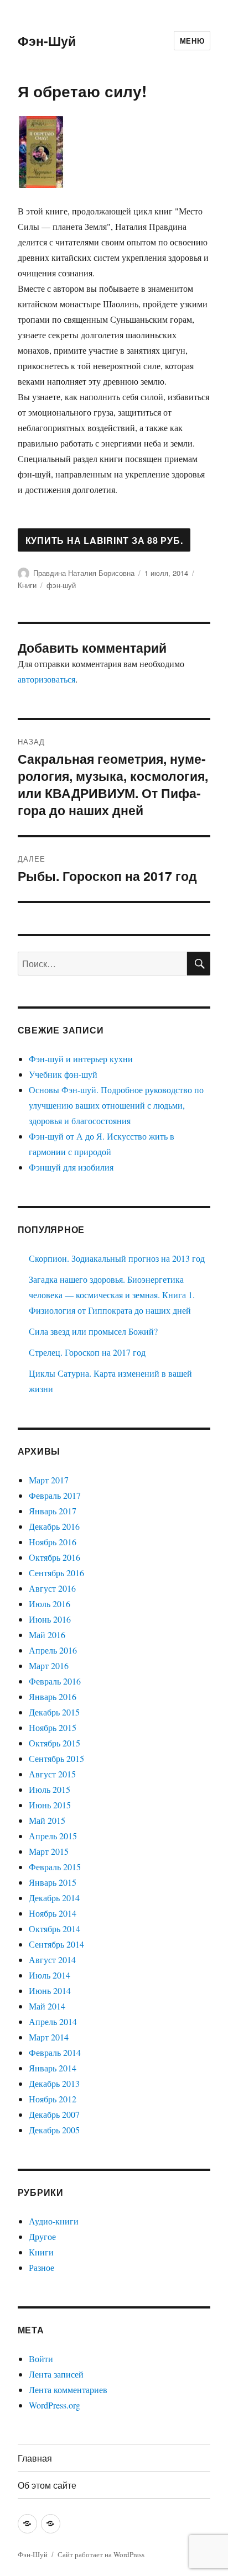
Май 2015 (47, 1820)
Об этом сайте (47, 2485)
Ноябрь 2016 (53, 1542)
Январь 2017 (53, 1511)
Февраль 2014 (55, 2052)
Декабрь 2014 (54, 1898)
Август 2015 (52, 1774)
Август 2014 (52, 1959)
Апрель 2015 (53, 1836)
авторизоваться (46, 679)
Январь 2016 (53, 1696)
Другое (42, 2236)
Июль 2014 (50, 1975)
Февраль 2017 (55, 1495)
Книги (27, 585)
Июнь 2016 (50, 1619)
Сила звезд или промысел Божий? (93, 1331)
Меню (192, 41)
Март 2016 (49, 1665)
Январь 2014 (53, 2068)
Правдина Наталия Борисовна (84, 573)
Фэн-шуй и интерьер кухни (81, 1059)
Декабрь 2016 (54, 1526)
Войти (41, 2359)
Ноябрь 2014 (53, 1913)
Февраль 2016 (55, 1681)
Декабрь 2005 (54, 2130)
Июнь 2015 (50, 1805)
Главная (35, 2458)
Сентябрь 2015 (56, 1758)
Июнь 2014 (50, 1990)
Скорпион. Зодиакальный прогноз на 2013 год (117, 1258)
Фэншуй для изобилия (71, 1167)
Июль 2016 (50, 1604)
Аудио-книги (54, 2221)
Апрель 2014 (53, 2021)
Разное (42, 2267)
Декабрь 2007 (54, 2114)
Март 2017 (49, 1480)
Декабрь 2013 (54, 2083)
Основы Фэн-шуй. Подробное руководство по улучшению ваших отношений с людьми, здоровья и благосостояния (116, 1105)
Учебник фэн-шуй (63, 1074)
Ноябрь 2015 (53, 1727)
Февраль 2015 (55, 1867)
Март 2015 (49, 1851)
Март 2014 (49, 2037)
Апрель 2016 (53, 1650)
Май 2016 (47, 1635)
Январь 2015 (53, 1882)
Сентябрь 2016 (56, 1573)
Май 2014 (47, 2006)
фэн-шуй (61, 585)
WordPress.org (55, 2405)
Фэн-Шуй (47, 41)
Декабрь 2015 (54, 1712)
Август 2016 (52, 1588)
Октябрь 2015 (55, 1743)
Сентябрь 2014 (56, 1944)
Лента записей (56, 2374)
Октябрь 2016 (55, 1557)
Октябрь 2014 (55, 1929)
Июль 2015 (50, 1789)
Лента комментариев (68, 2389)
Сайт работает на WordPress (101, 2554)
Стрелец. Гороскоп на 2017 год (87, 1352)
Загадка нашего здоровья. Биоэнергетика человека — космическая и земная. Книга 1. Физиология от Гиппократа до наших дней (112, 1295)
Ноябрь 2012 (53, 2099)
